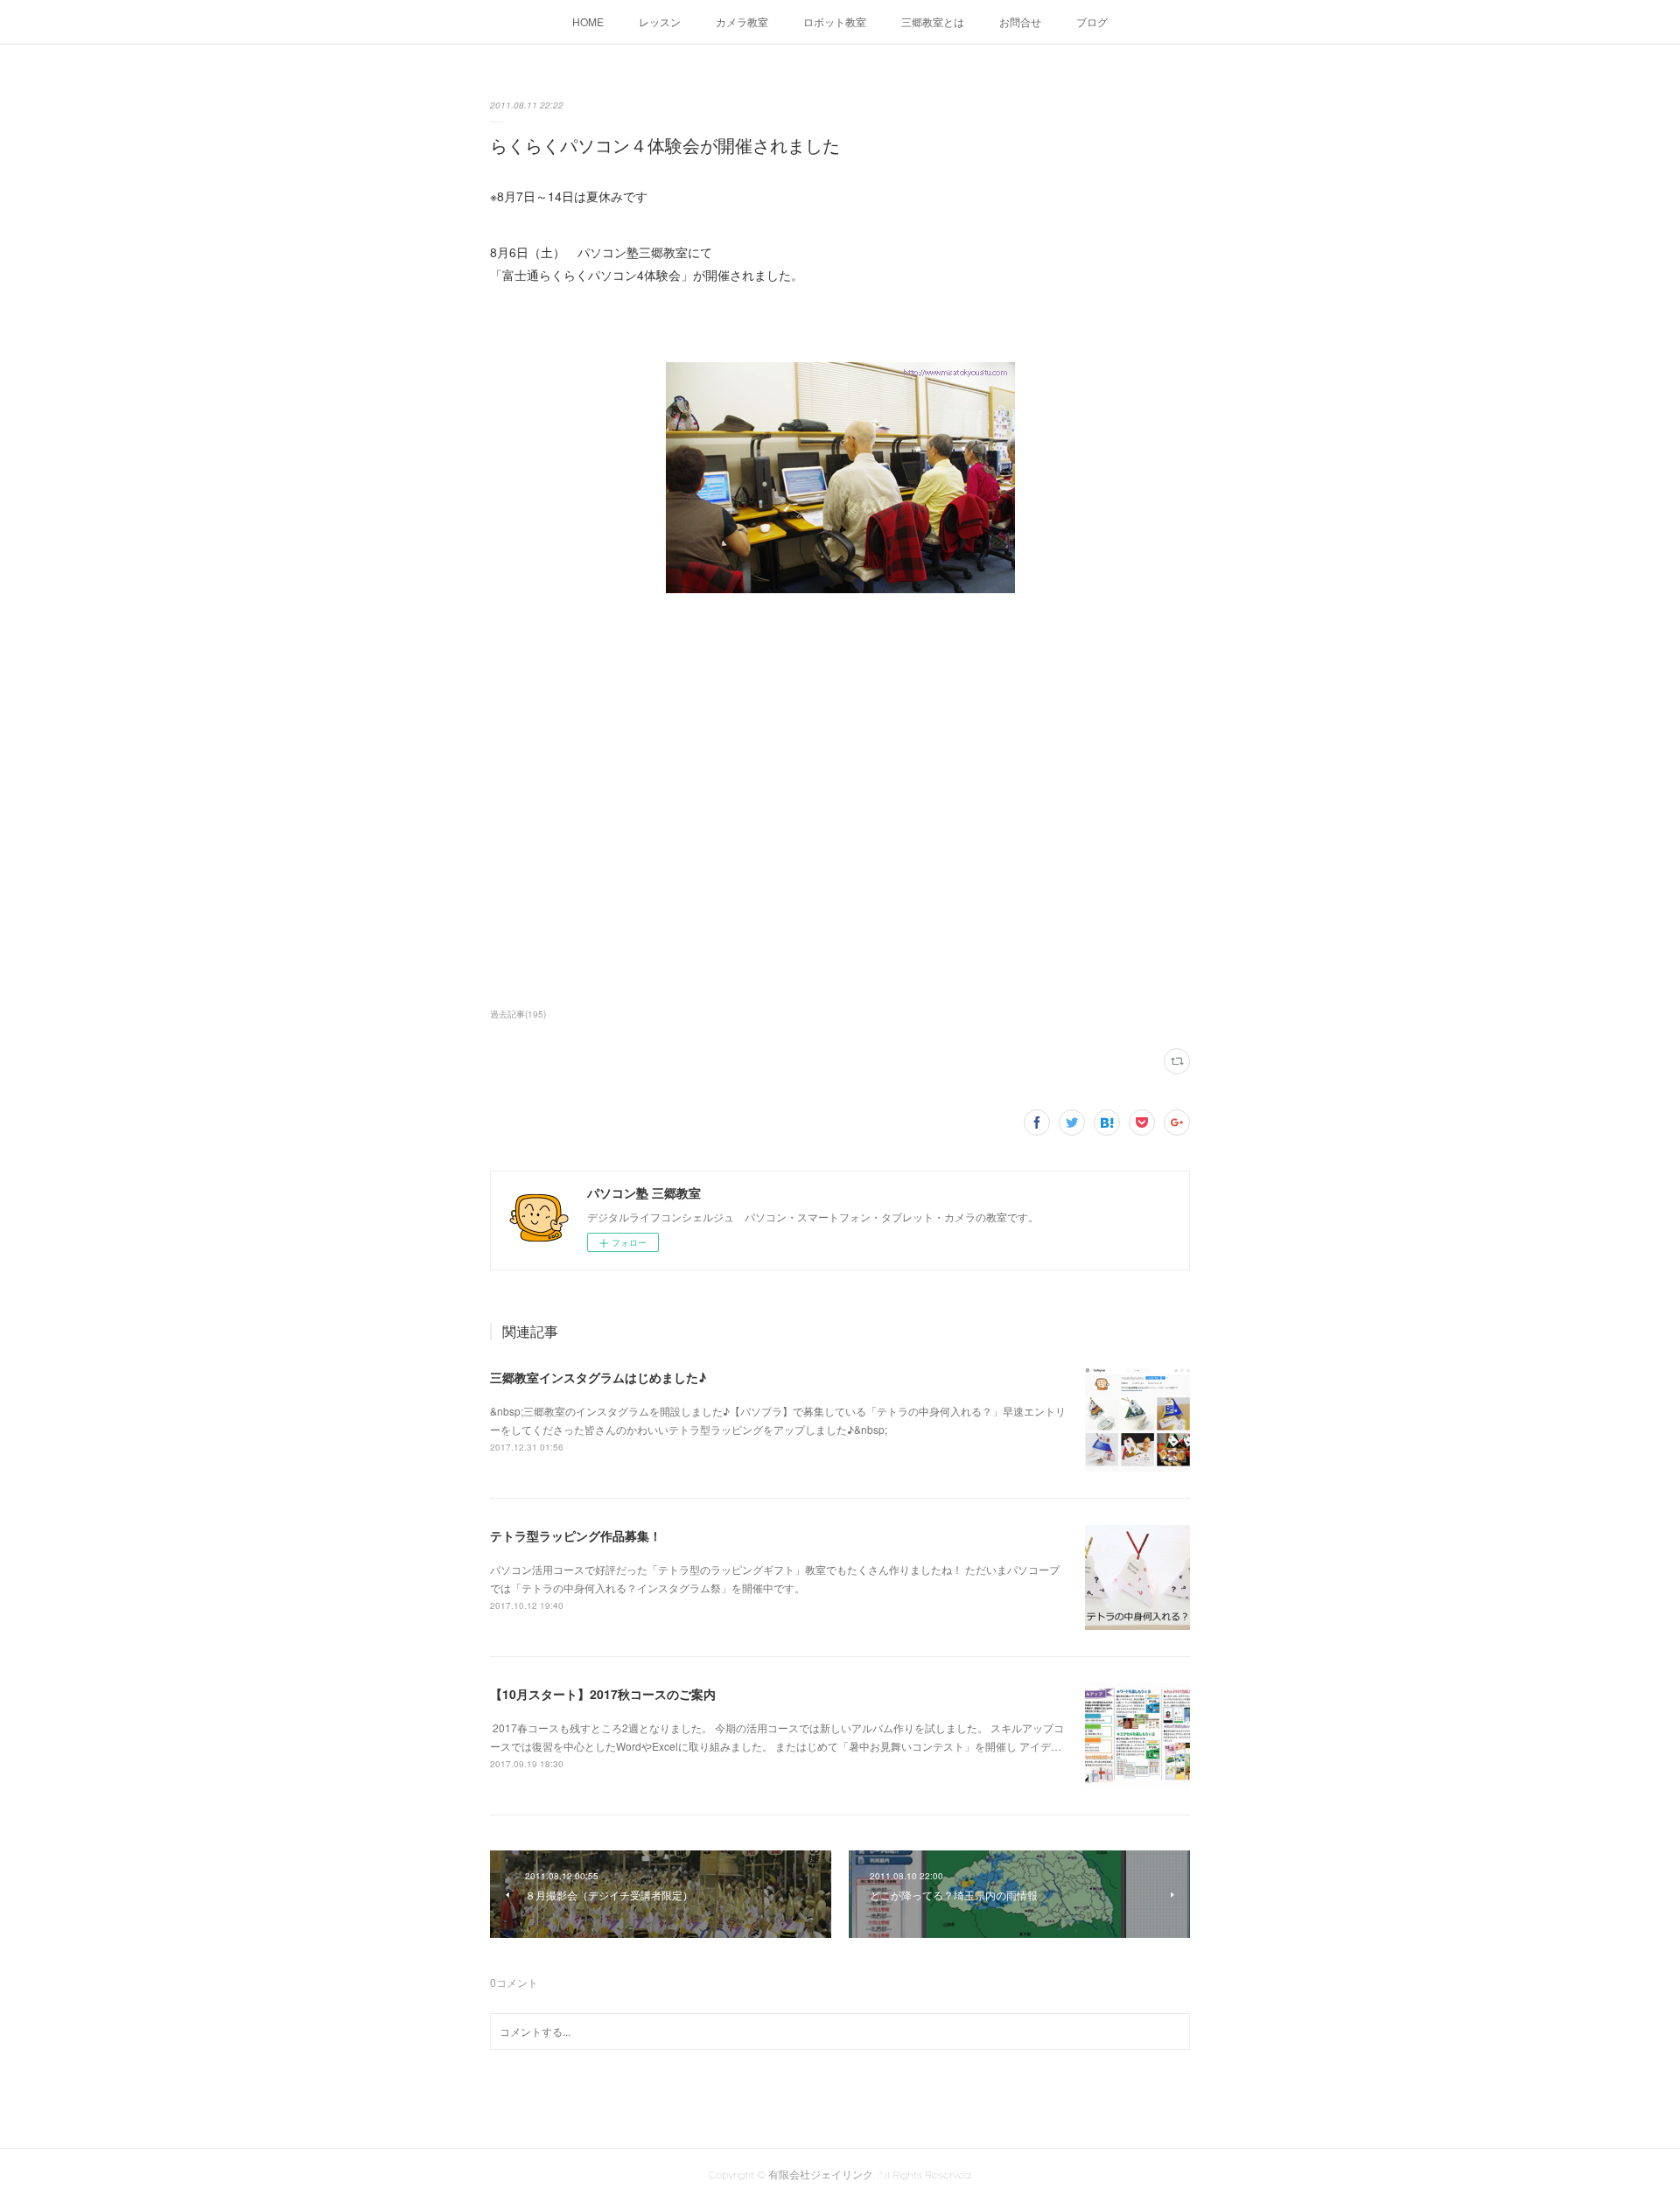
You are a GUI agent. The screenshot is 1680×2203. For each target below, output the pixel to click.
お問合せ (1020, 21)
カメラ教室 (742, 21)
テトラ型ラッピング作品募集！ (576, 1535)
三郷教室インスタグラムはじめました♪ (598, 1377)
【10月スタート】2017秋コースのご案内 (603, 1694)
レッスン (660, 21)
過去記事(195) (518, 1014)
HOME (588, 21)
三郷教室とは (933, 21)
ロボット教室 (835, 21)
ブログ (1092, 21)
